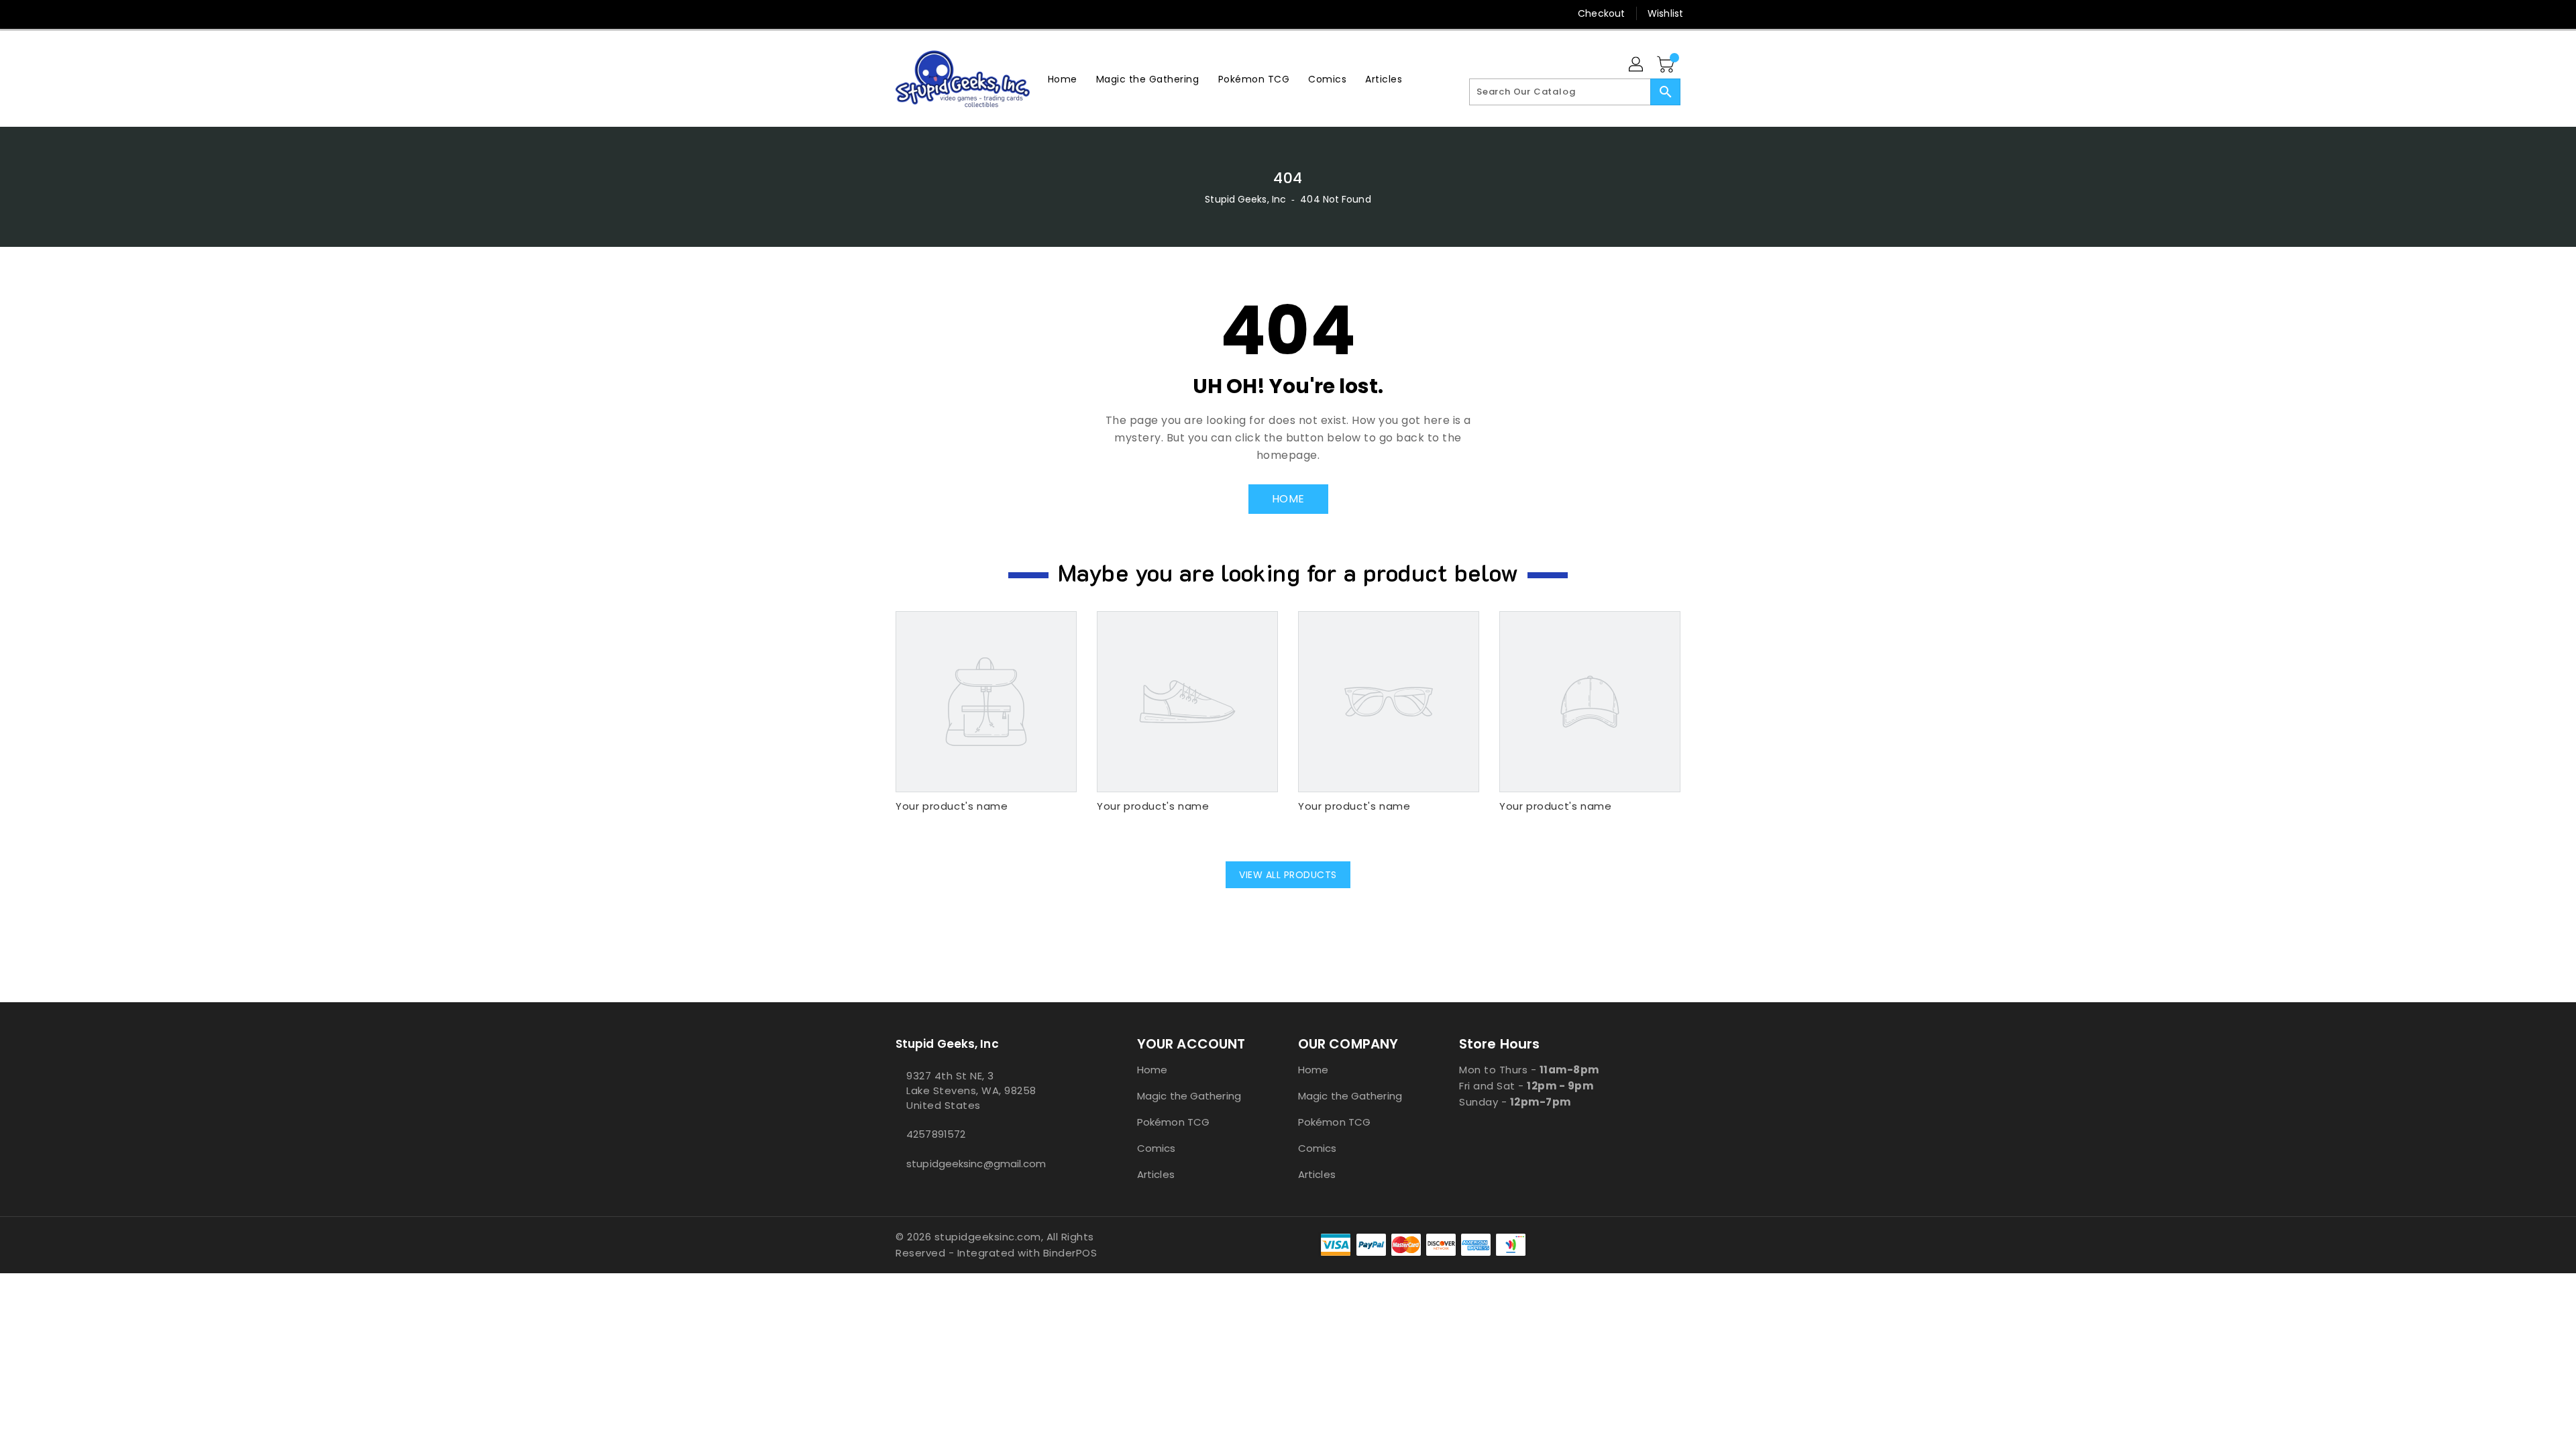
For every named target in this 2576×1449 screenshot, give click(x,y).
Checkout (1601, 13)
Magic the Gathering (1189, 1096)
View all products (1288, 875)
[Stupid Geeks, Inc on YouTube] (953, 13)
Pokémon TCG (1173, 1122)
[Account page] (1637, 65)
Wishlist (1665, 13)
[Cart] (1667, 65)
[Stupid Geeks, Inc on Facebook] (877, 13)
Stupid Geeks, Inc (1245, 199)
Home (1152, 1070)
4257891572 (936, 1134)
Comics (1157, 1148)
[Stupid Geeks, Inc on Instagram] (928, 13)
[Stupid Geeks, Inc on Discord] (979, 13)
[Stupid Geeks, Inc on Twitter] (902, 13)
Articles (1156, 1174)
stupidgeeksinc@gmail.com (976, 1164)
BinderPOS (1070, 1253)
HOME (1288, 499)
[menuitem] (1063, 79)
